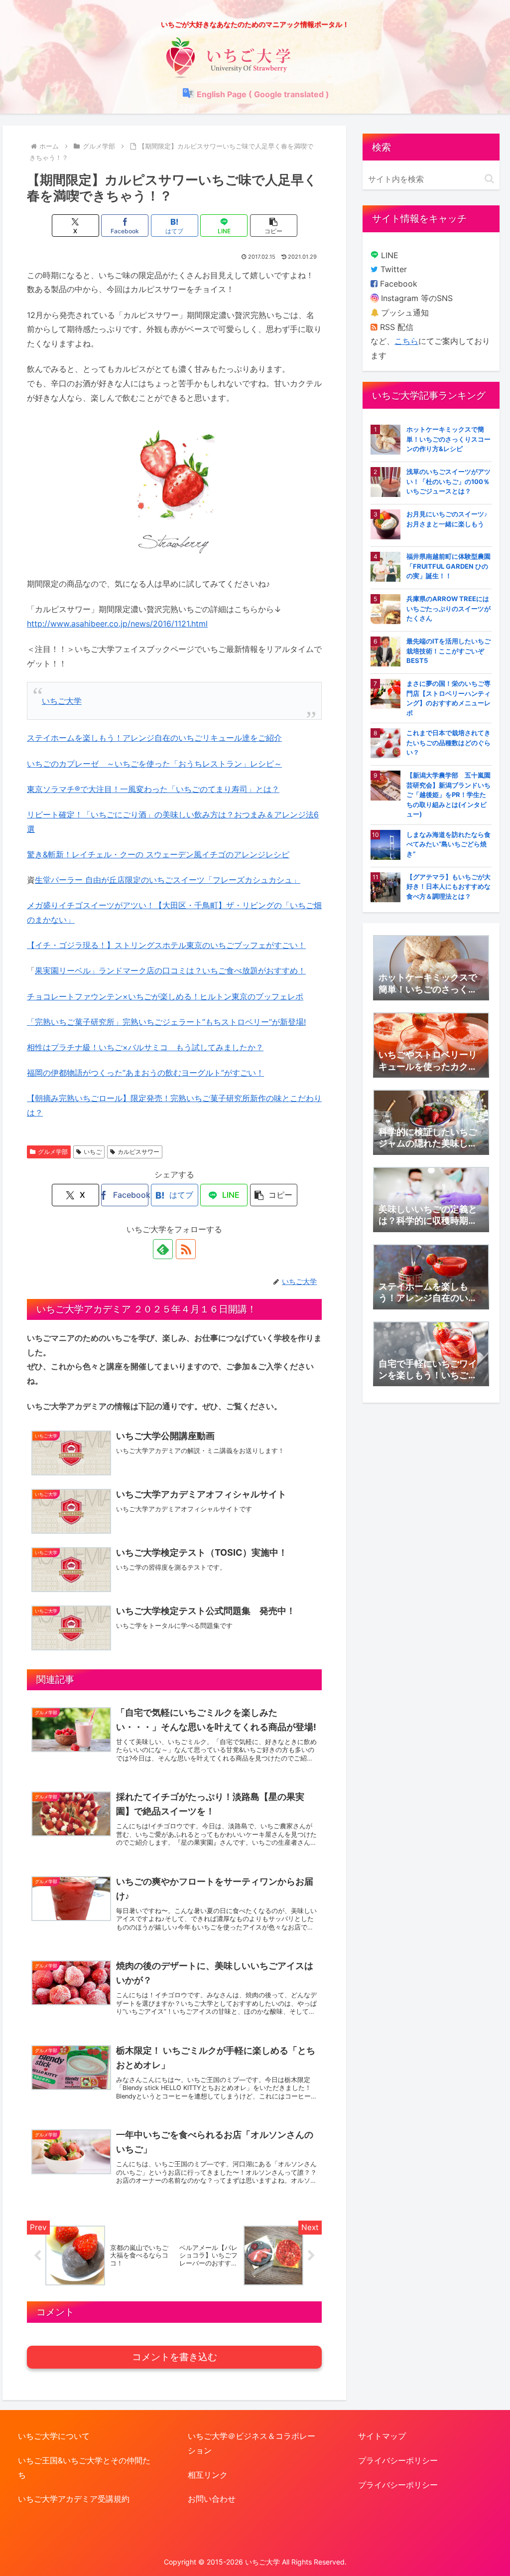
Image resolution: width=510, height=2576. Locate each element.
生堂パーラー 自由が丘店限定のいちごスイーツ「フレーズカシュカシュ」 (168, 880)
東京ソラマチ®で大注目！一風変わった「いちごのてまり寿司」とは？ (153, 789)
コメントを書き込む (175, 2357)
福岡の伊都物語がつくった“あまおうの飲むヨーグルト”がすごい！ (145, 1073)
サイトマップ (382, 2436)
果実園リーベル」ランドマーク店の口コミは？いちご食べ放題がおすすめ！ (170, 970)
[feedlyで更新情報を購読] (163, 1249)
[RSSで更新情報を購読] (186, 1249)
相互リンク (208, 2475)
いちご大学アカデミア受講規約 (74, 2499)
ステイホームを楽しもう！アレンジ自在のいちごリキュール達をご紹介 (154, 738)
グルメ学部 (53, 1152)
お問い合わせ (212, 2499)
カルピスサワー (138, 1152)
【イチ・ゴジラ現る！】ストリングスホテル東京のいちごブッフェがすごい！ (166, 945)
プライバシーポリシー (398, 2460)
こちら (406, 341)
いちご (93, 1152)
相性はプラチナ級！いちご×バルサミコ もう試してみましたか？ (145, 1047)
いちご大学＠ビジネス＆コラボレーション (252, 2443)
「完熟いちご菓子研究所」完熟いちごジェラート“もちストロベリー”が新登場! (166, 1022)
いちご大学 (62, 701)
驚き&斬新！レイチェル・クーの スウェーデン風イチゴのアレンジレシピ (158, 854)
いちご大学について (54, 2436)
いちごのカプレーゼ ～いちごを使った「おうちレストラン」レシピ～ (154, 764)
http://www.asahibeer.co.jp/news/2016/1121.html (117, 624)
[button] (274, 226)
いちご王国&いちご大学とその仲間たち (84, 2468)
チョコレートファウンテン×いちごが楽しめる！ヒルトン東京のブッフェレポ (165, 996)
